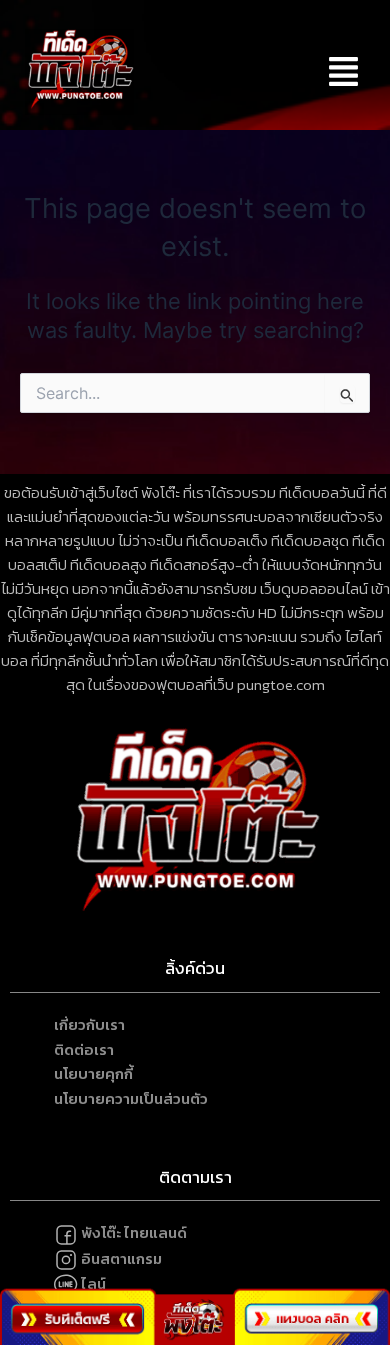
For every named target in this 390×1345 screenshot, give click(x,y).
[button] (343, 70)
